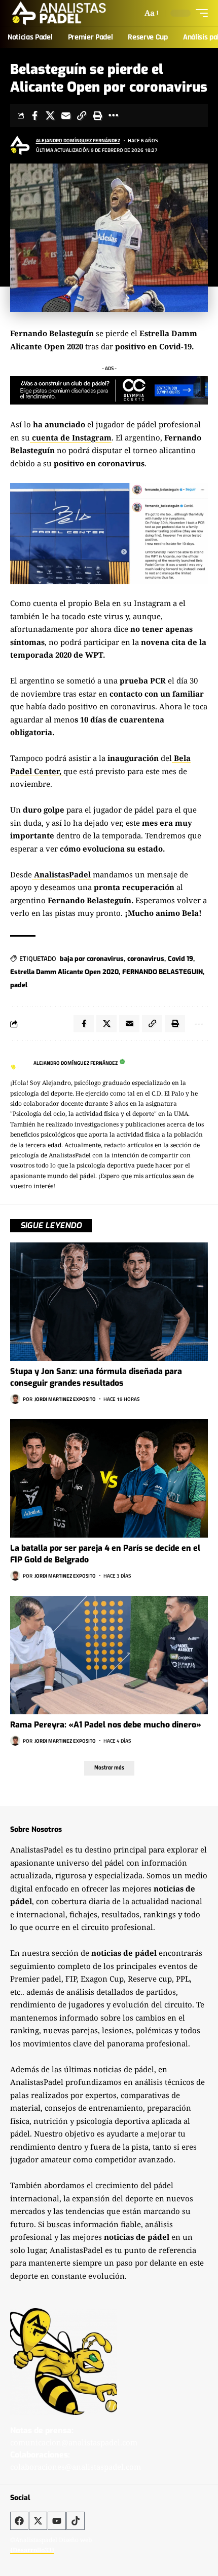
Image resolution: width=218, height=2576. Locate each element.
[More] (113, 115)
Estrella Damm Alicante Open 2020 (64, 972)
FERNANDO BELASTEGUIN (162, 972)
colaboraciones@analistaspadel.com (76, 2467)
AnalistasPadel (62, 874)
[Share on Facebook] (34, 115)
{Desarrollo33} (32, 2550)
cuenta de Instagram (71, 437)
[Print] (97, 115)
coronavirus (146, 959)
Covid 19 (180, 959)
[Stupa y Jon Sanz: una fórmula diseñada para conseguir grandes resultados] (109, 1302)
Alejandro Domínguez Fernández (78, 140)
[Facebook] (19, 2521)
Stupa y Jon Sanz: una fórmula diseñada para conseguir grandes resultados (96, 1377)
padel (19, 985)
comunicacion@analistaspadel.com (74, 2442)
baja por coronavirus (92, 959)
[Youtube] (57, 2521)
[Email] (66, 115)
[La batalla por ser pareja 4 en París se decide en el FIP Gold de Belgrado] (109, 1478)
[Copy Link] (82, 115)
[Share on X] (50, 115)
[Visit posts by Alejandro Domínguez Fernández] (21, 145)
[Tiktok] (76, 2521)
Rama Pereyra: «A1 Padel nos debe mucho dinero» (106, 1725)
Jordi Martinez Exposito (65, 1399)
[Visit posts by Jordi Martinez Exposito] (15, 1399)
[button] (151, 13)
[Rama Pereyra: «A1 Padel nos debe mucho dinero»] (109, 1655)
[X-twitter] (38, 2521)
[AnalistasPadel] (59, 13)
